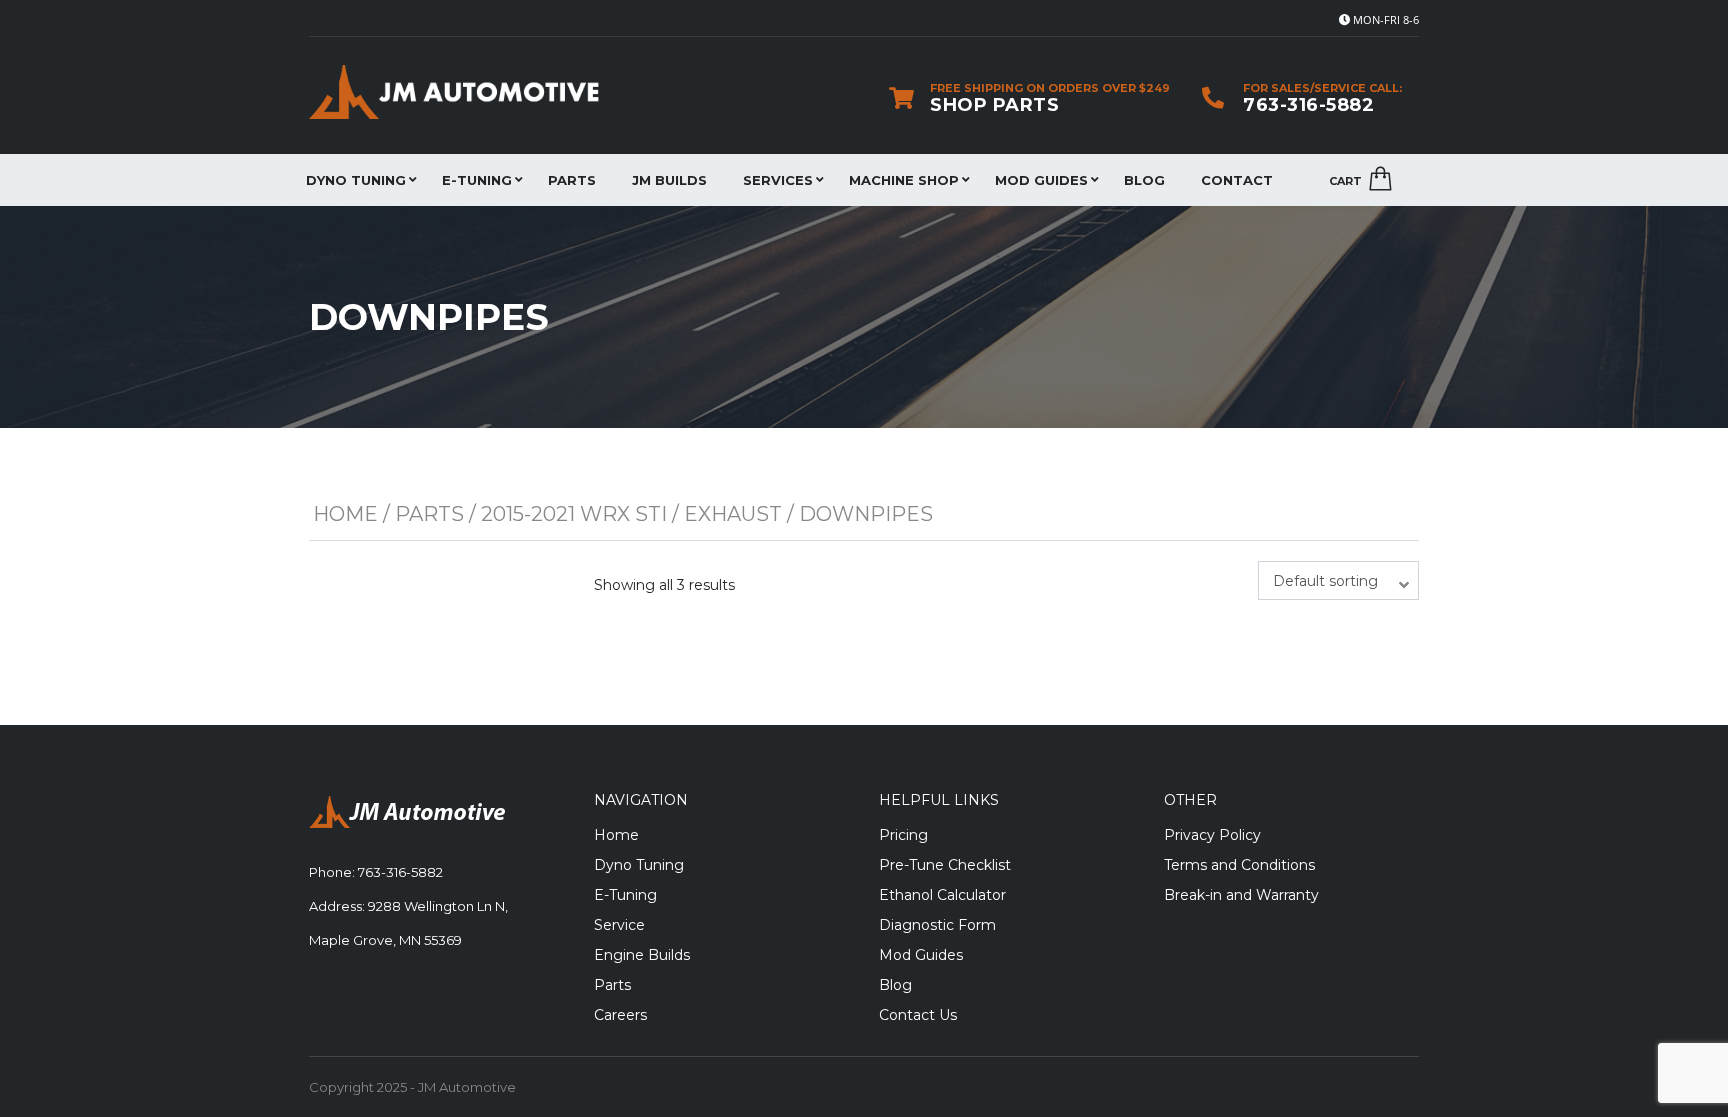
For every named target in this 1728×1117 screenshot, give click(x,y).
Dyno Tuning (356, 180)
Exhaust (733, 514)
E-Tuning (477, 180)
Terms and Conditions (1239, 865)
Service (619, 925)
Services (778, 180)
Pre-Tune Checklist (945, 865)
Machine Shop (904, 180)
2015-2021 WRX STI (574, 514)
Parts (572, 180)
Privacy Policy (1212, 835)
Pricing (903, 835)
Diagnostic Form (937, 925)
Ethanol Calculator (942, 895)
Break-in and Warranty (1241, 895)
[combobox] (1338, 580)
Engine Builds (642, 955)
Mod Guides (1041, 180)
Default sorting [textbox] (1325, 581)
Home (345, 514)
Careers (620, 1015)
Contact (1237, 180)
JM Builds (669, 180)
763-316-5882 (1308, 105)
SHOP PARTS (994, 105)
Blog (1144, 180)
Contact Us (918, 1015)
